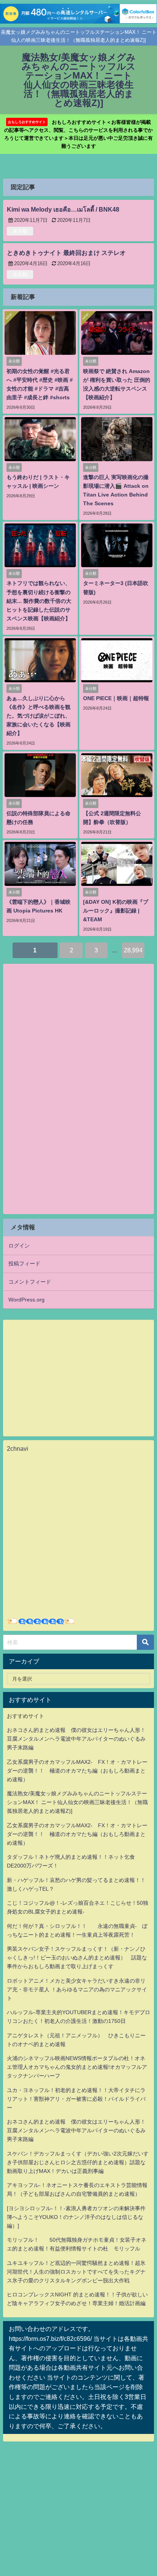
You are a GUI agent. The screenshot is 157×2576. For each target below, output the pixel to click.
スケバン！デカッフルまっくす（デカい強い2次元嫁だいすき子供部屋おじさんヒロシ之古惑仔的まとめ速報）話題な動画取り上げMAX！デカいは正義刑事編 (78, 2162)
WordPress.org (26, 1300)
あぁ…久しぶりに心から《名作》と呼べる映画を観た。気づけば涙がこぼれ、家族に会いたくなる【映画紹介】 (38, 716)
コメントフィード (30, 1282)
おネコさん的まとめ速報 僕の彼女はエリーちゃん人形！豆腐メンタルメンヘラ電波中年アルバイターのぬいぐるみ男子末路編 (76, 1739)
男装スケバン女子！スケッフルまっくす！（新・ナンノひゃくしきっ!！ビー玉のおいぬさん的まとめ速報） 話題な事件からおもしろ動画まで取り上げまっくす (77, 1958)
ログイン (19, 1246)
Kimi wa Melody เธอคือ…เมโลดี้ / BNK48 (63, 209)
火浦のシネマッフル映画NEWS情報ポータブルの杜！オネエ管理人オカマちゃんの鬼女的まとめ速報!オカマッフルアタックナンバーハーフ (77, 2067)
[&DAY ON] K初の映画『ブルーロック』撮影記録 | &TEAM (116, 911)
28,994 (133, 950)
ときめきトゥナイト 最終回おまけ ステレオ (66, 253)
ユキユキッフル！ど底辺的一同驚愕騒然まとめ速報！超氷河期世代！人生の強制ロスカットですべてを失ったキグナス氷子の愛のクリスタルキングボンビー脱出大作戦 (76, 2272)
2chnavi (18, 1449)
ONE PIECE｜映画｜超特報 (116, 698)
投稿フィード (24, 1263)
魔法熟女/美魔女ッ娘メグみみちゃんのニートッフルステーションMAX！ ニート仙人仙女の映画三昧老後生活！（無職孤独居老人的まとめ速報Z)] (77, 1802)
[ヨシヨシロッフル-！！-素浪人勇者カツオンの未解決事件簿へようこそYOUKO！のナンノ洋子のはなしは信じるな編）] (76, 2217)
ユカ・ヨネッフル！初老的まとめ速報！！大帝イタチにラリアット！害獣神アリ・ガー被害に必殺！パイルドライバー (76, 2099)
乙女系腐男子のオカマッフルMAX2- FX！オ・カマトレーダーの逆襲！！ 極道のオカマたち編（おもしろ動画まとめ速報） (77, 1771)
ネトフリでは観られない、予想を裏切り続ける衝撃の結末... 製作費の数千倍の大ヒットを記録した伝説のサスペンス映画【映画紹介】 (39, 601)
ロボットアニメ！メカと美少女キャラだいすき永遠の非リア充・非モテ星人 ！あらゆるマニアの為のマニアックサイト (77, 1989)
